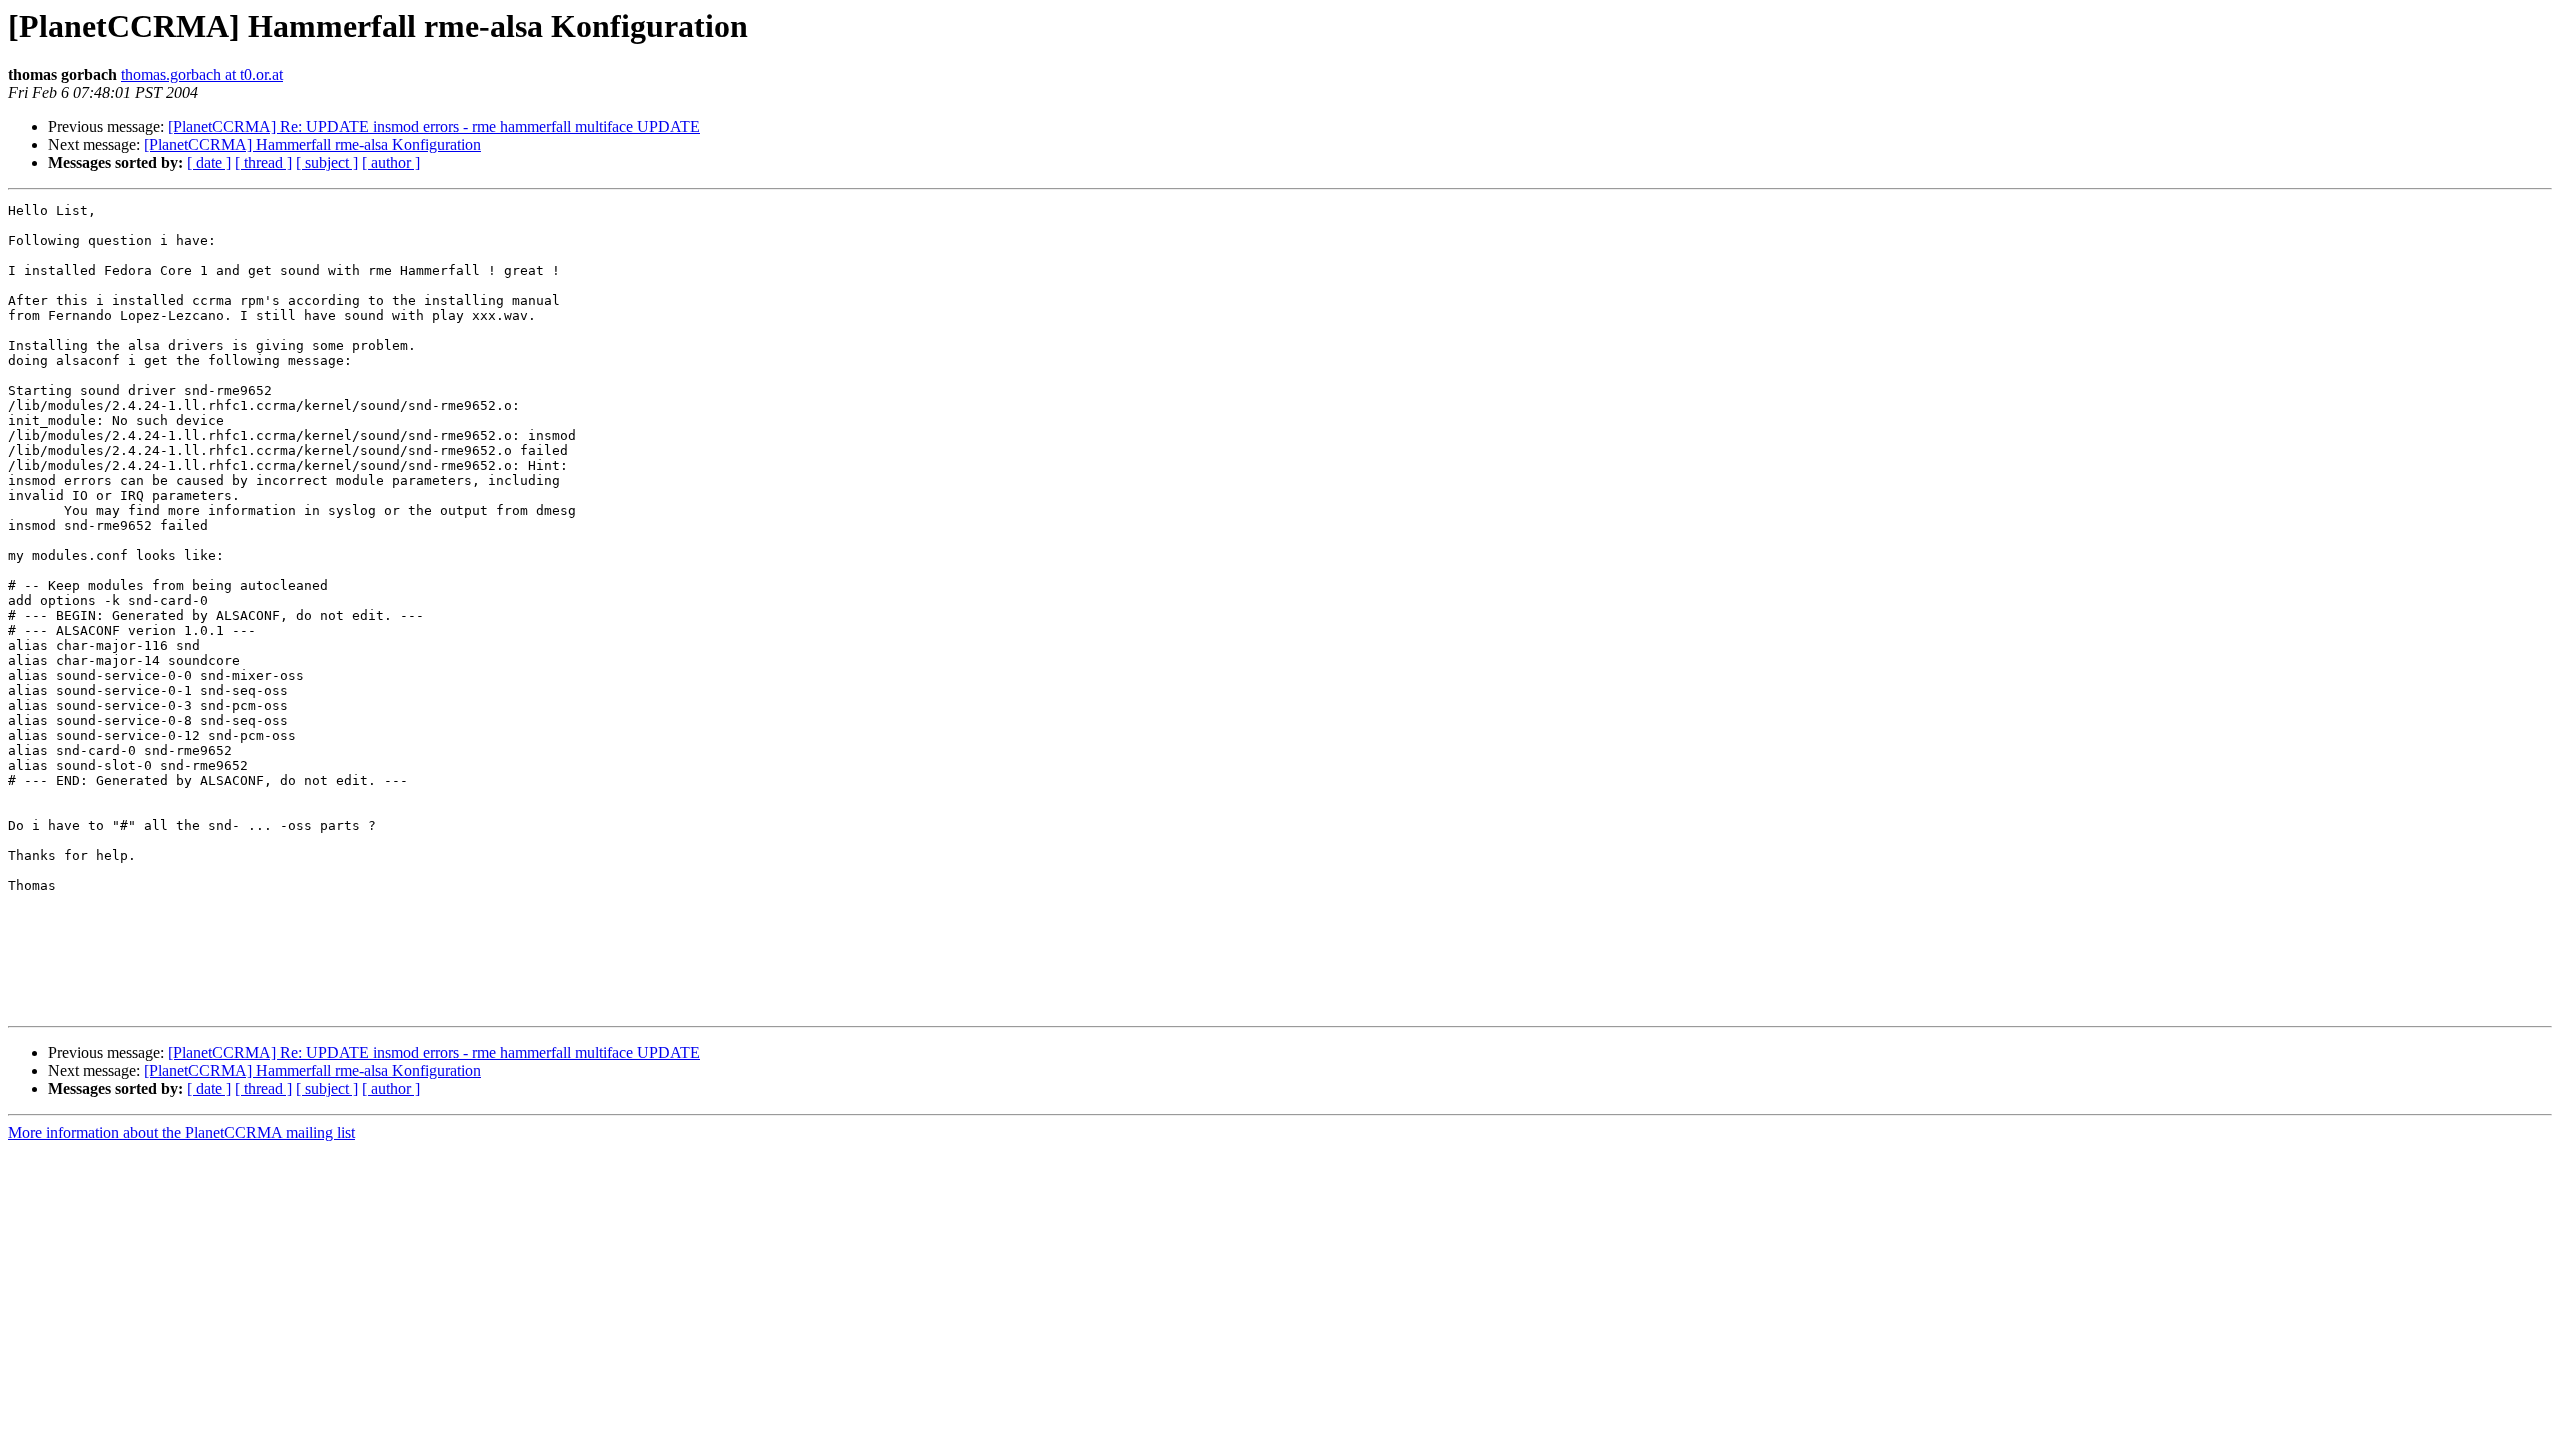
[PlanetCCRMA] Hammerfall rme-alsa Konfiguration (312, 144)
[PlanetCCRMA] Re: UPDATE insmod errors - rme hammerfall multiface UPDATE (434, 126)
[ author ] (391, 162)
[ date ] (209, 162)
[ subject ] (327, 162)
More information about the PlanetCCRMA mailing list (181, 1132)
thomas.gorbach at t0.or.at (202, 74)
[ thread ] (263, 162)
